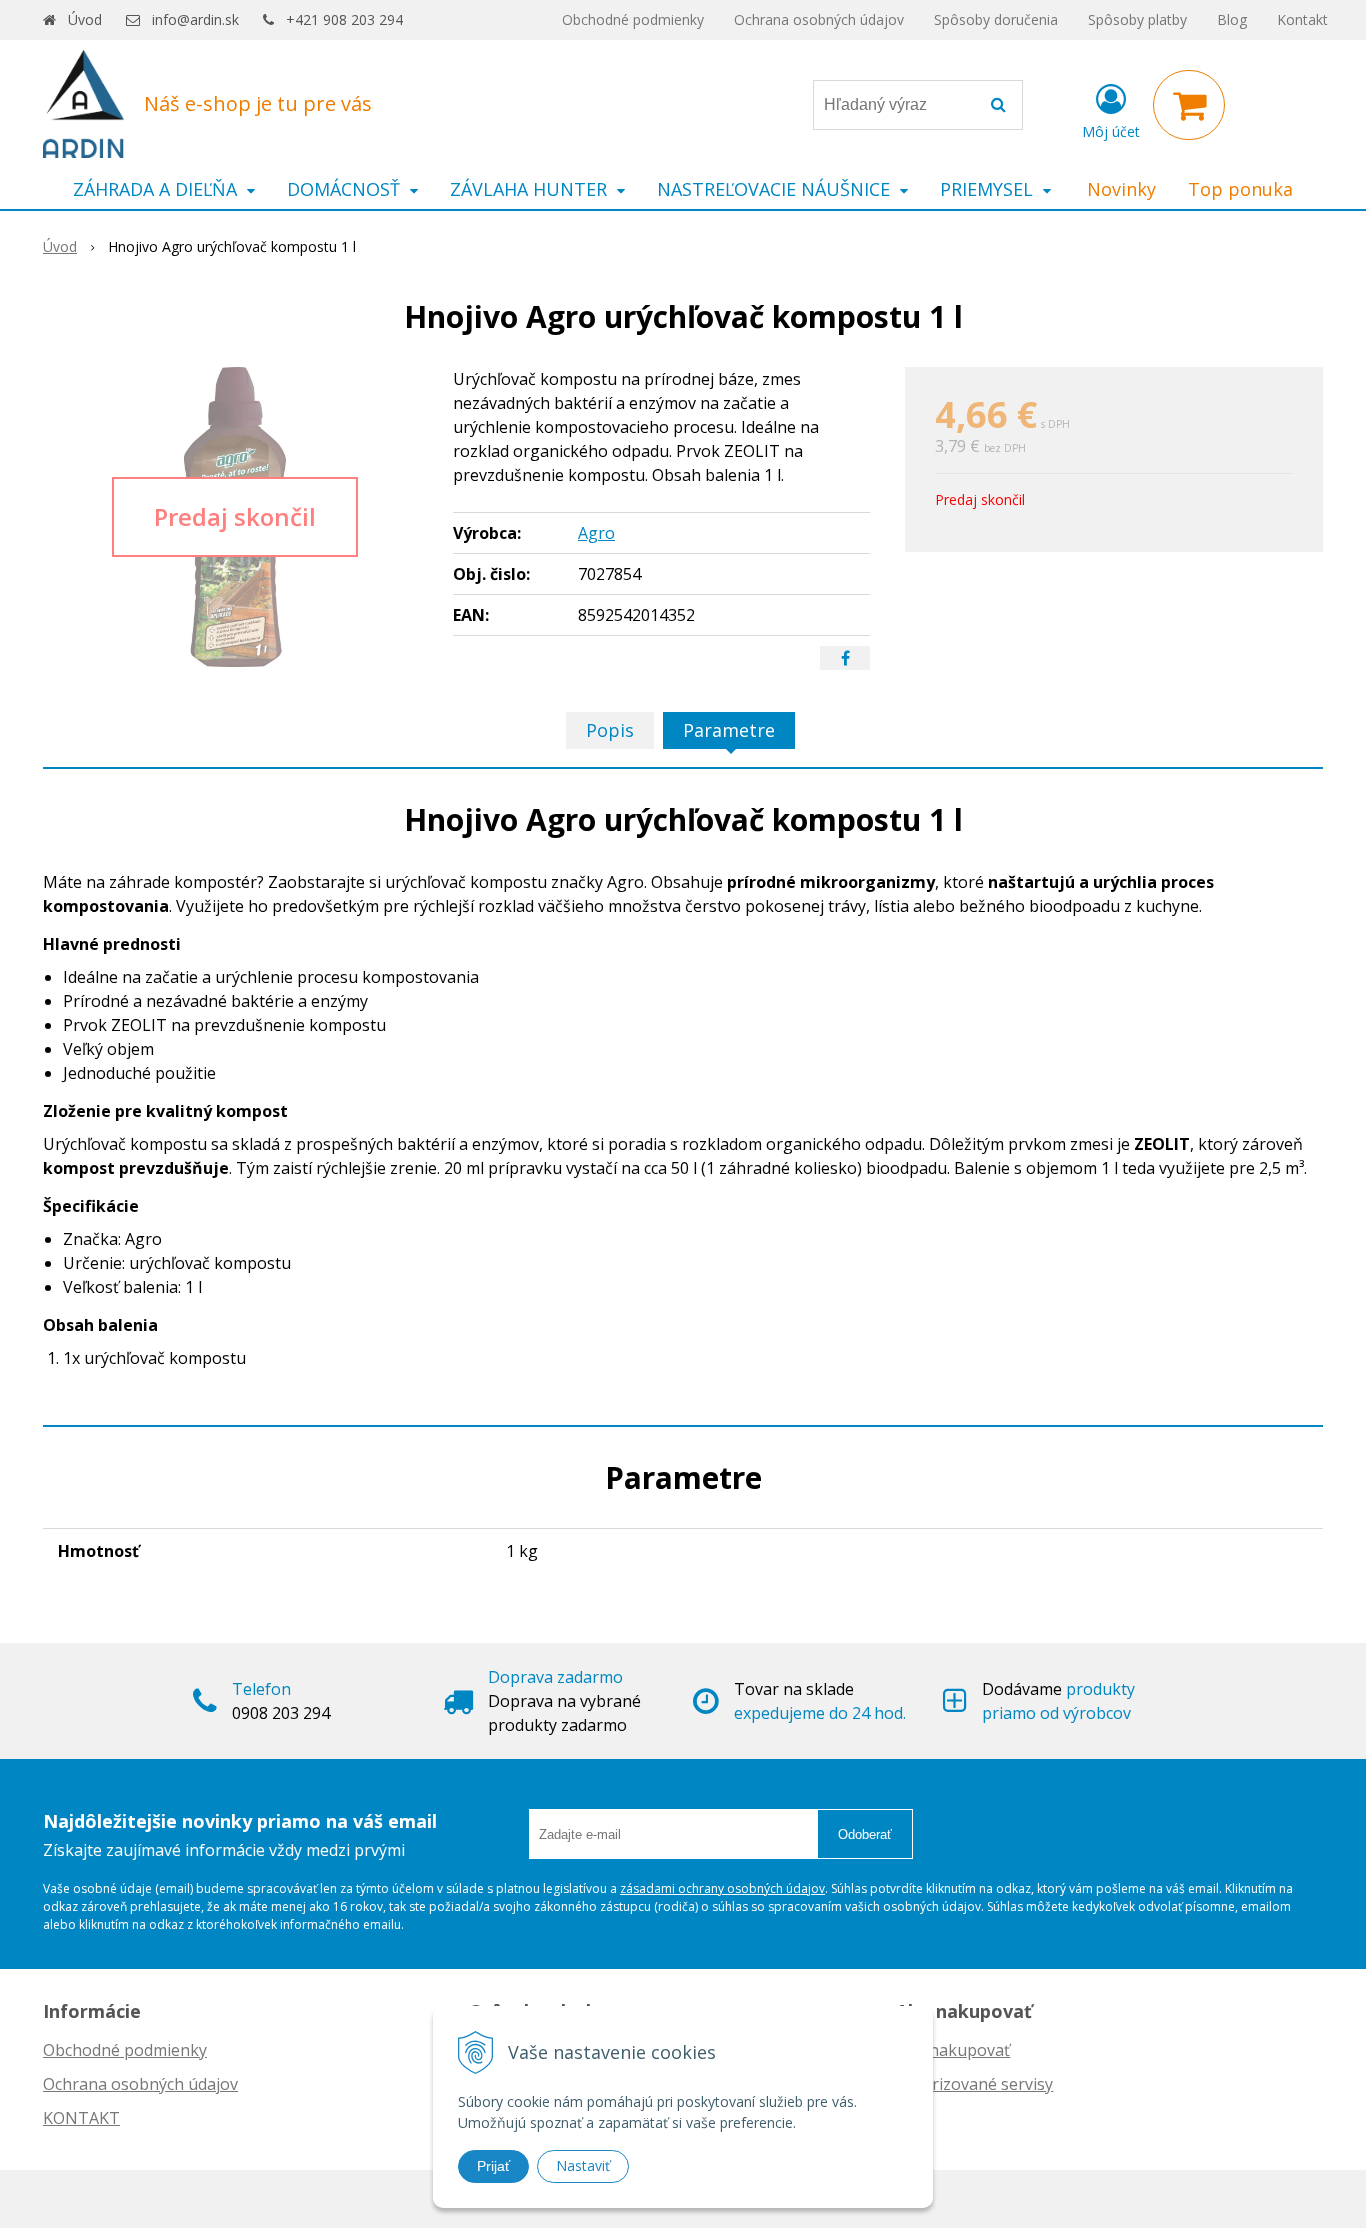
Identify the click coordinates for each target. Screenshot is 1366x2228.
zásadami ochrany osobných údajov (722, 1888)
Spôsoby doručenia (996, 19)
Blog (1232, 19)
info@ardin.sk (195, 19)
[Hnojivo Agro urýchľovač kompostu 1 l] (235, 517)
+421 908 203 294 (344, 19)
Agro (596, 533)
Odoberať (865, 1834)
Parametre (729, 730)
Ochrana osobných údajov (819, 19)
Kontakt (1302, 19)
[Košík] (1189, 105)
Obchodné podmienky (633, 19)
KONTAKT (81, 2118)
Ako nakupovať (953, 2050)
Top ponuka (1240, 189)
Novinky (1121, 189)
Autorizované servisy (974, 2084)
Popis (610, 730)
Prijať (493, 2166)
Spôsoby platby (1137, 19)
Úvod (85, 19)
